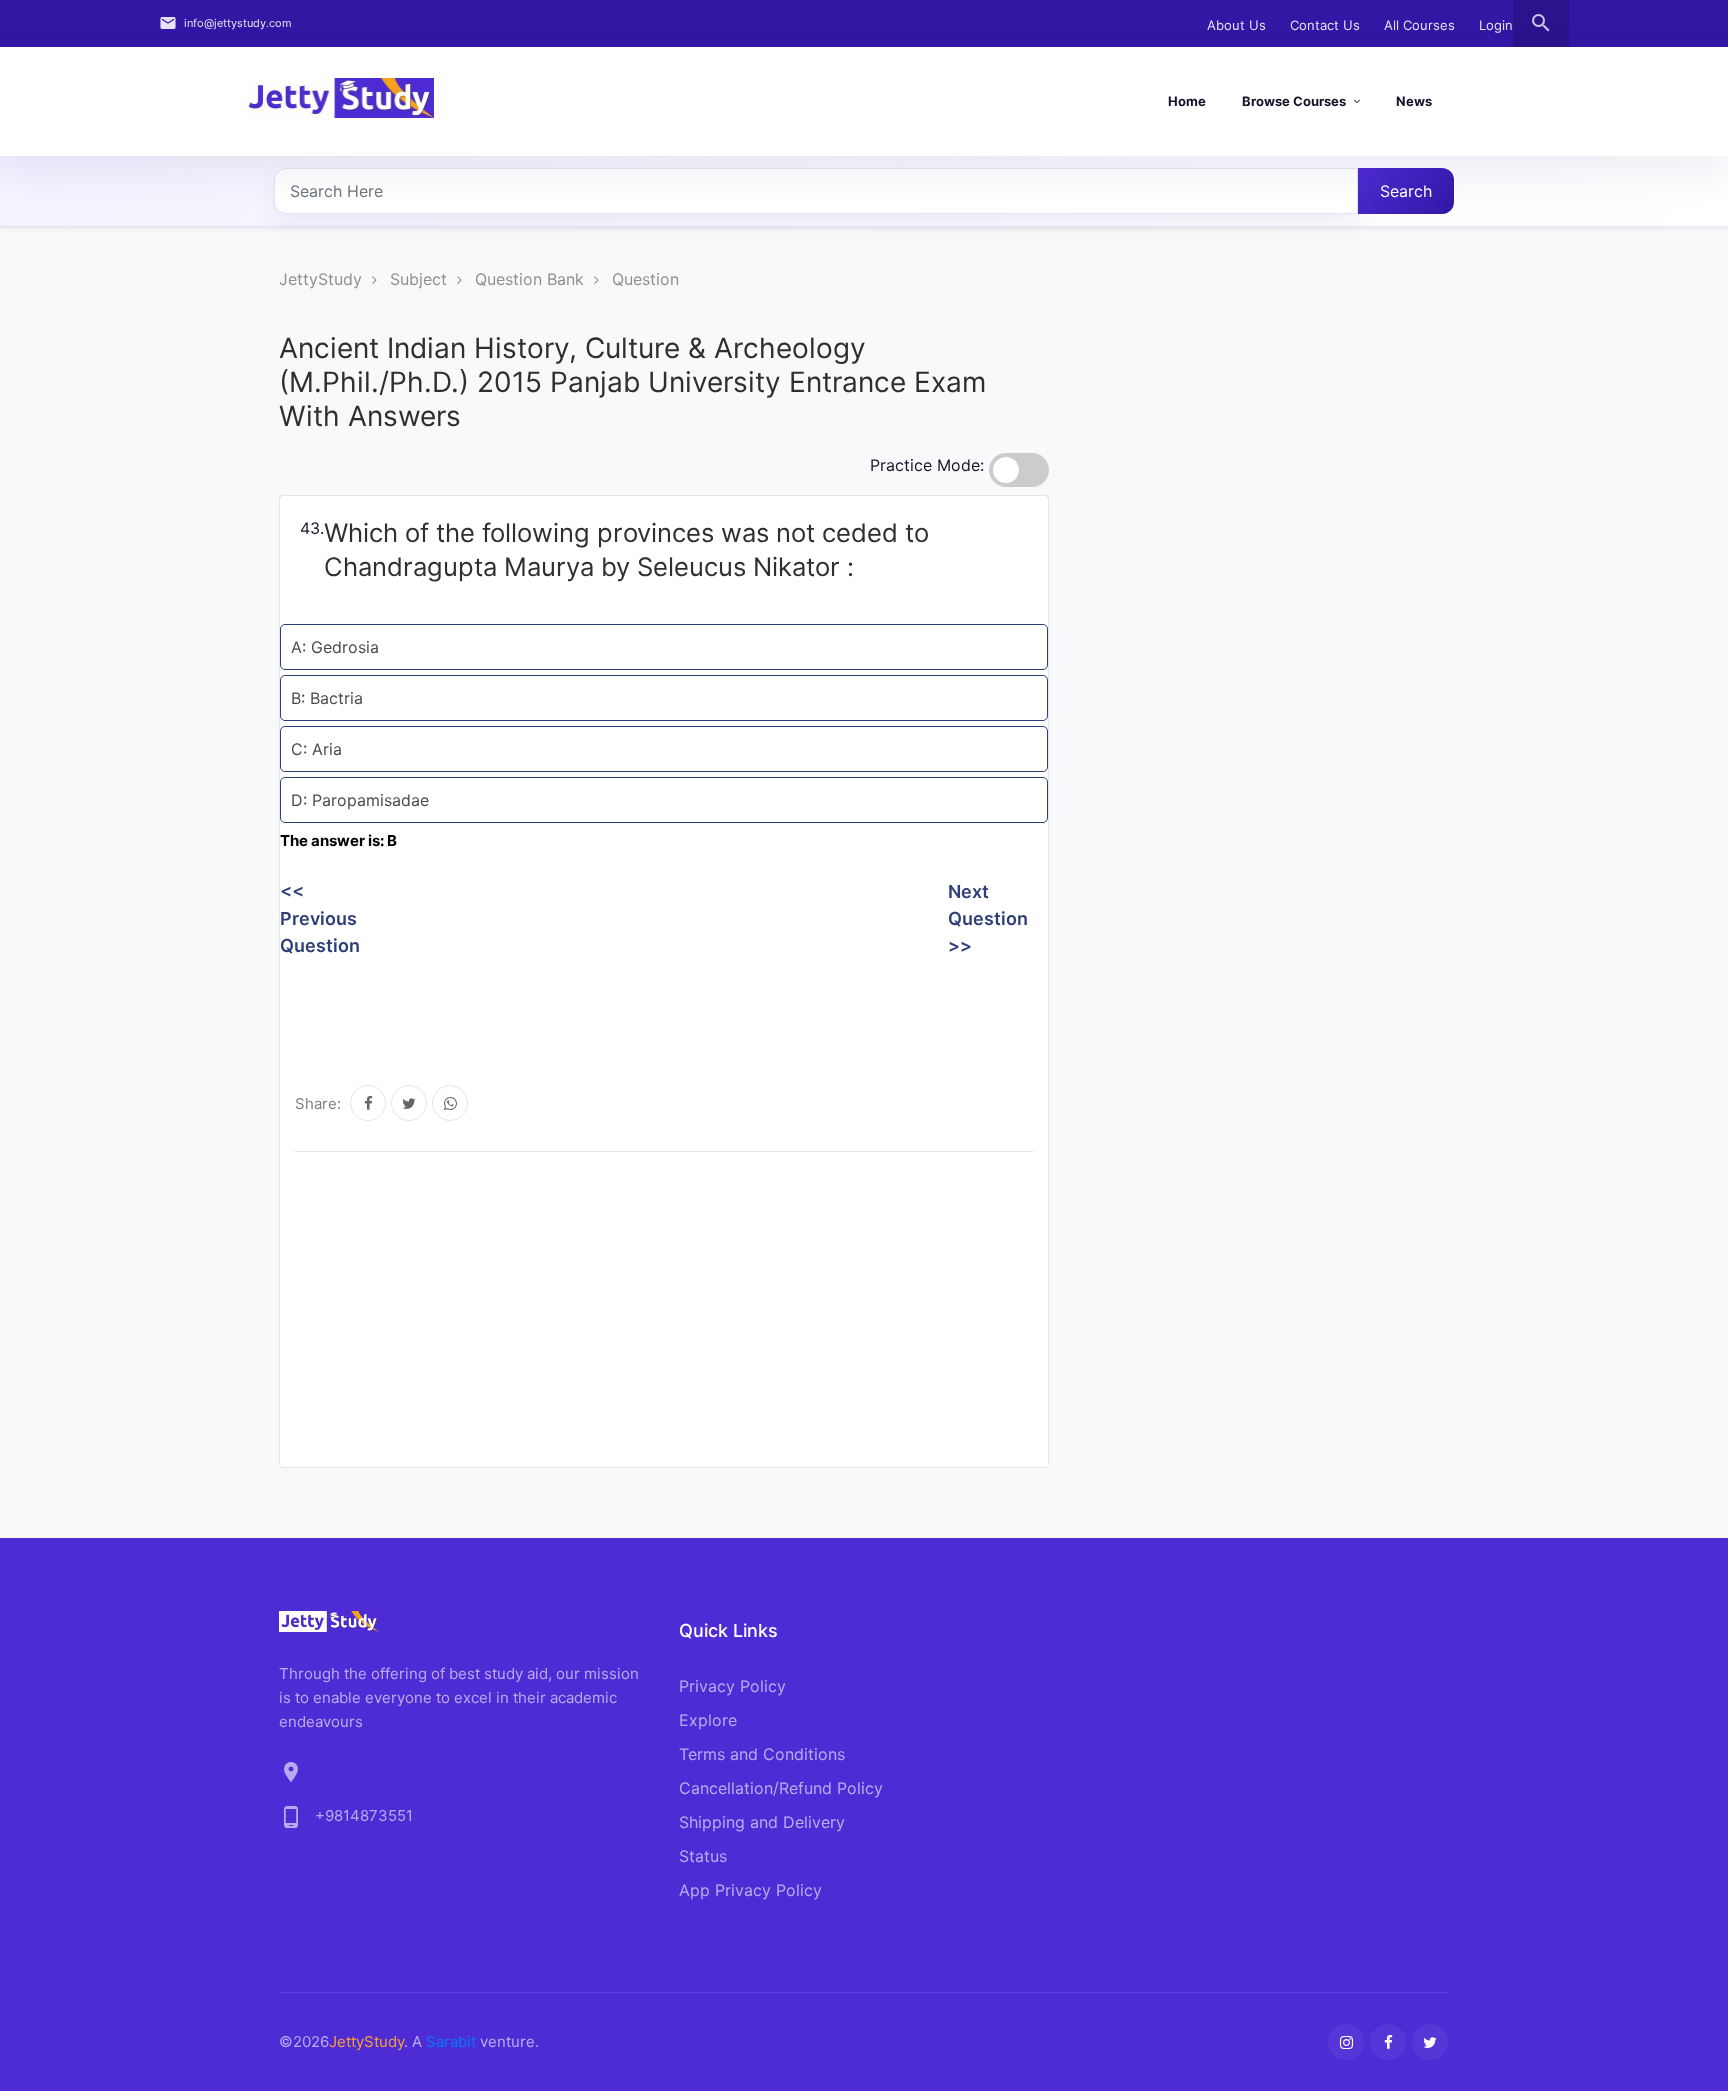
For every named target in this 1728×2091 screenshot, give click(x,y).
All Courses (1419, 25)
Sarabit (451, 2041)
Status (703, 1856)
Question (645, 279)
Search (1406, 191)
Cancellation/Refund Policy (781, 1788)
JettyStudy (320, 279)
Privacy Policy (732, 1686)
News (1414, 101)
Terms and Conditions (762, 1754)
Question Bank (529, 279)
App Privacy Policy (750, 1890)
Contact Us (1325, 25)
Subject (418, 279)
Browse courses (1294, 101)
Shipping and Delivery (762, 1822)
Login (1496, 25)
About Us (1236, 25)
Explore (708, 1720)
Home (1187, 101)
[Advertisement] (644, 1009)
